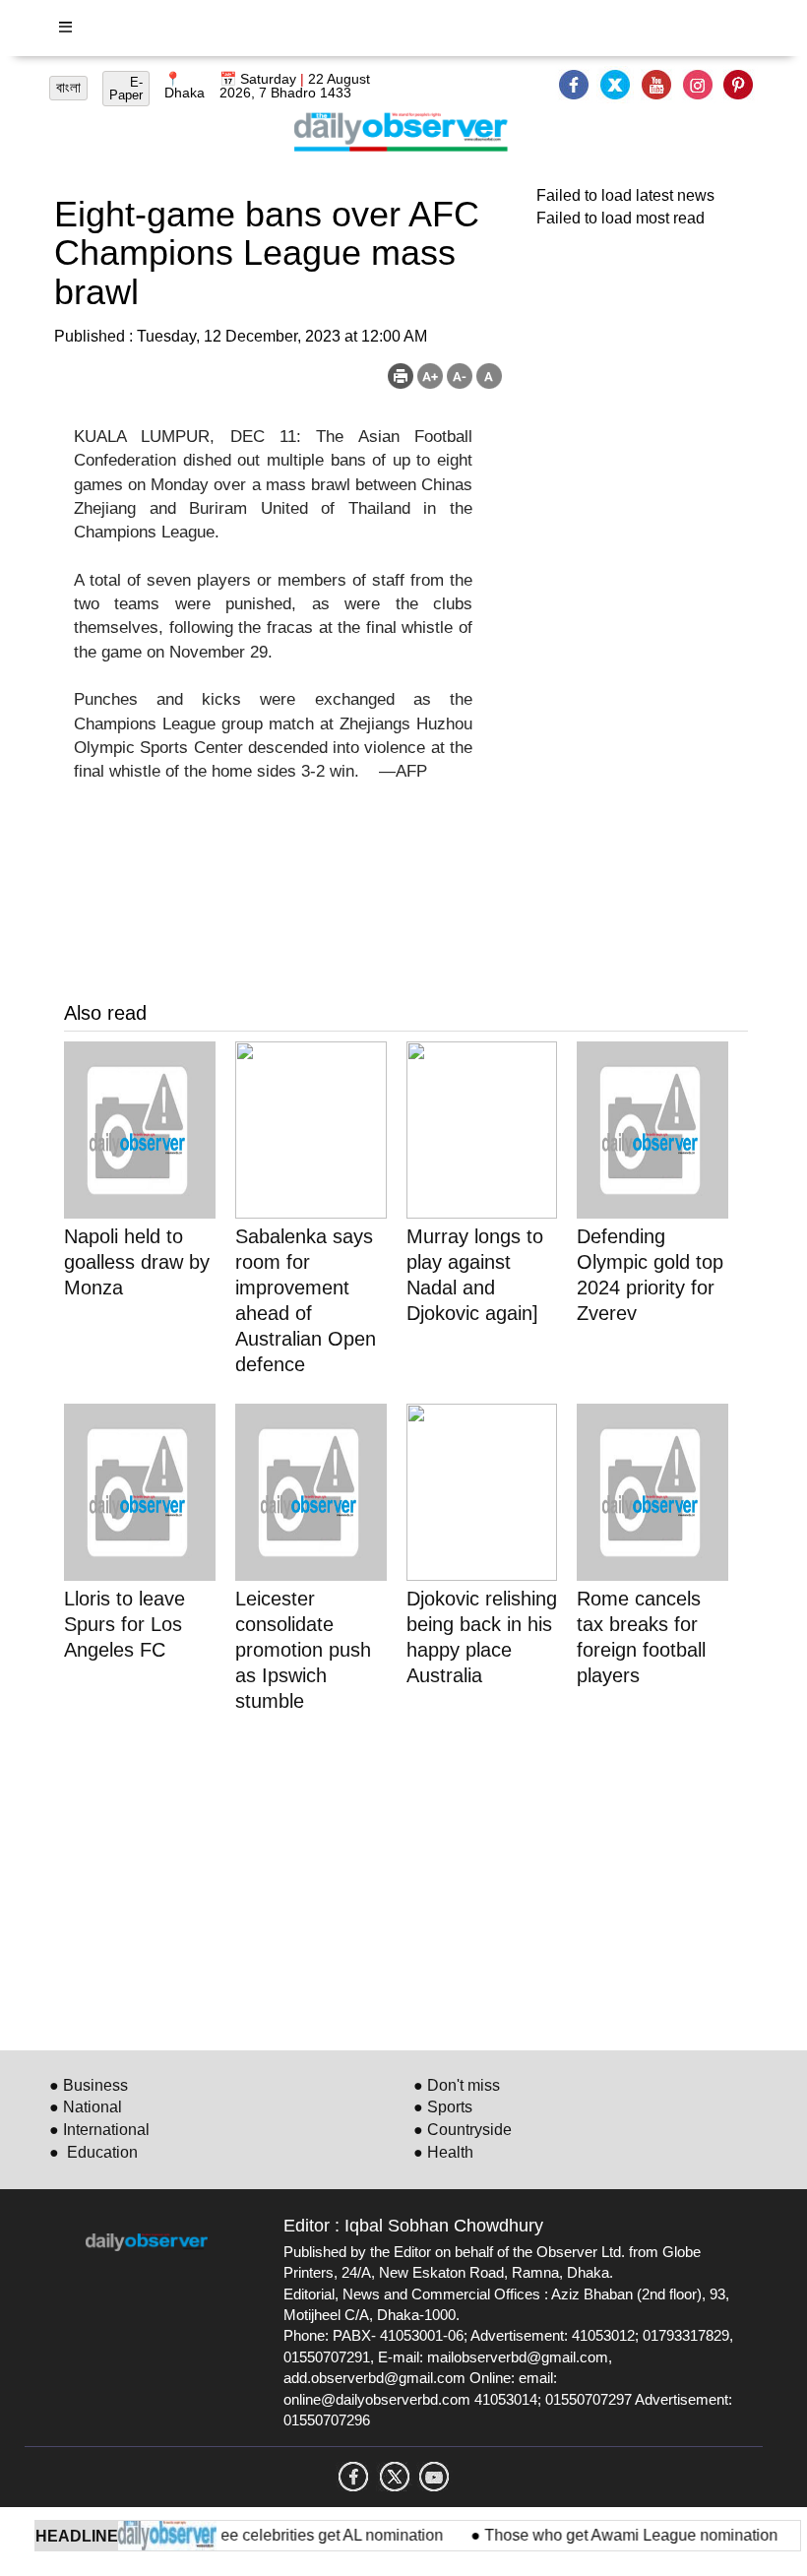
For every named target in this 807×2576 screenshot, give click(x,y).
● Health (443, 2152)
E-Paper (126, 89)
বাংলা (68, 88)
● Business (89, 2085)
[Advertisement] (406, 1878)
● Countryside (463, 2130)
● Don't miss (457, 2085)
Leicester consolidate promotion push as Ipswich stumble (303, 1650)
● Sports (443, 2107)
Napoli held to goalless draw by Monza (137, 1262)
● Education (93, 2152)
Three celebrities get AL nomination (304, 2535)
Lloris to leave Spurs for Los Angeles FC (124, 1624)
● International (99, 2130)
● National (86, 2107)
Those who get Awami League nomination (613, 2535)
